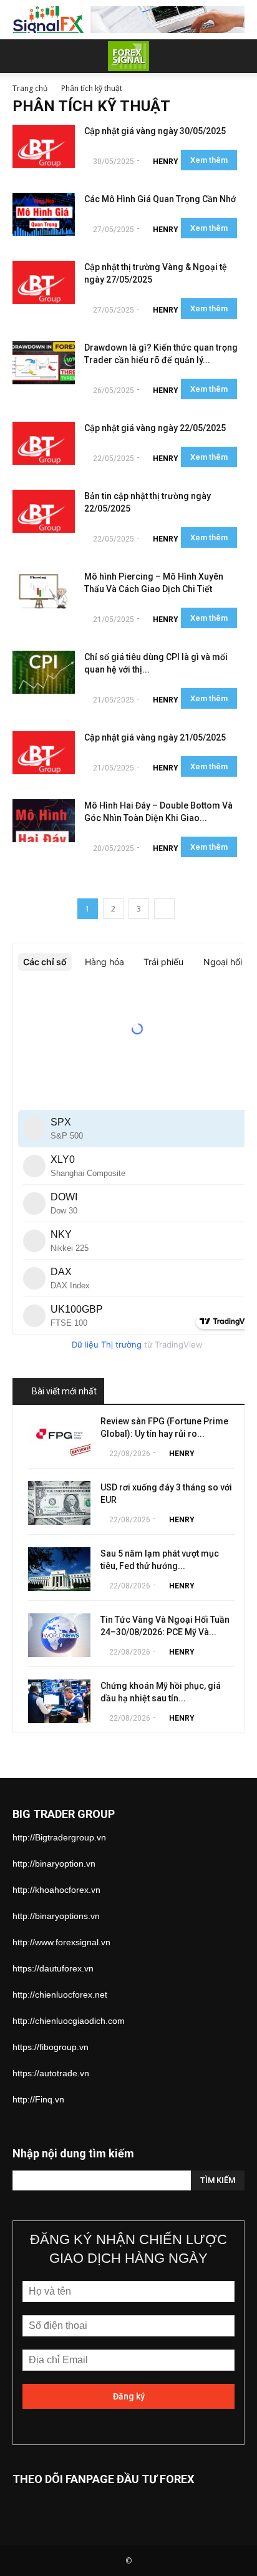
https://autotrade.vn (51, 2073)
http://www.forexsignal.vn (61, 1942)
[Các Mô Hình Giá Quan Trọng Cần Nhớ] (44, 214)
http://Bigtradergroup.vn (59, 1837)
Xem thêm (209, 160)
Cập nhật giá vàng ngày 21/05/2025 (155, 737)
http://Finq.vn (38, 2099)
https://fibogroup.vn (51, 2047)
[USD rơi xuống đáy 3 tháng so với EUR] (59, 1503)
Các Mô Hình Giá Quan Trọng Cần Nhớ (160, 199)
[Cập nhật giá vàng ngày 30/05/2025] (44, 146)
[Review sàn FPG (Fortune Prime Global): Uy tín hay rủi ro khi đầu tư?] (59, 1437)
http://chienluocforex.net (60, 1995)
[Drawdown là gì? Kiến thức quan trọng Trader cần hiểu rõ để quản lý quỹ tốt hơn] (44, 363)
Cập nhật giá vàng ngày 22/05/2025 (155, 428)
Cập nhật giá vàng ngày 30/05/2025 (155, 131)
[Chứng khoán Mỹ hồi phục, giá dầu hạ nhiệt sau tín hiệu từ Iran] (59, 1701)
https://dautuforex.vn (53, 1968)
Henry (166, 162)
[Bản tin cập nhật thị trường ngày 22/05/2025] (44, 511)
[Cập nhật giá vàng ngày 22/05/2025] (44, 443)
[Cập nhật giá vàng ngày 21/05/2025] (44, 753)
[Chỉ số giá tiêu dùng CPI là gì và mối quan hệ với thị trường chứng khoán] (44, 672)
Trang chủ (30, 88)
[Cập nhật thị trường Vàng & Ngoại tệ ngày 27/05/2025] (44, 282)
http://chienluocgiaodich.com (69, 2021)
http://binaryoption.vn (54, 1864)
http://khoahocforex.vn (56, 1890)
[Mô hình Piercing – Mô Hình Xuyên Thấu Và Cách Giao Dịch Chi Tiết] (44, 592)
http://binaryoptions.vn (56, 1916)
